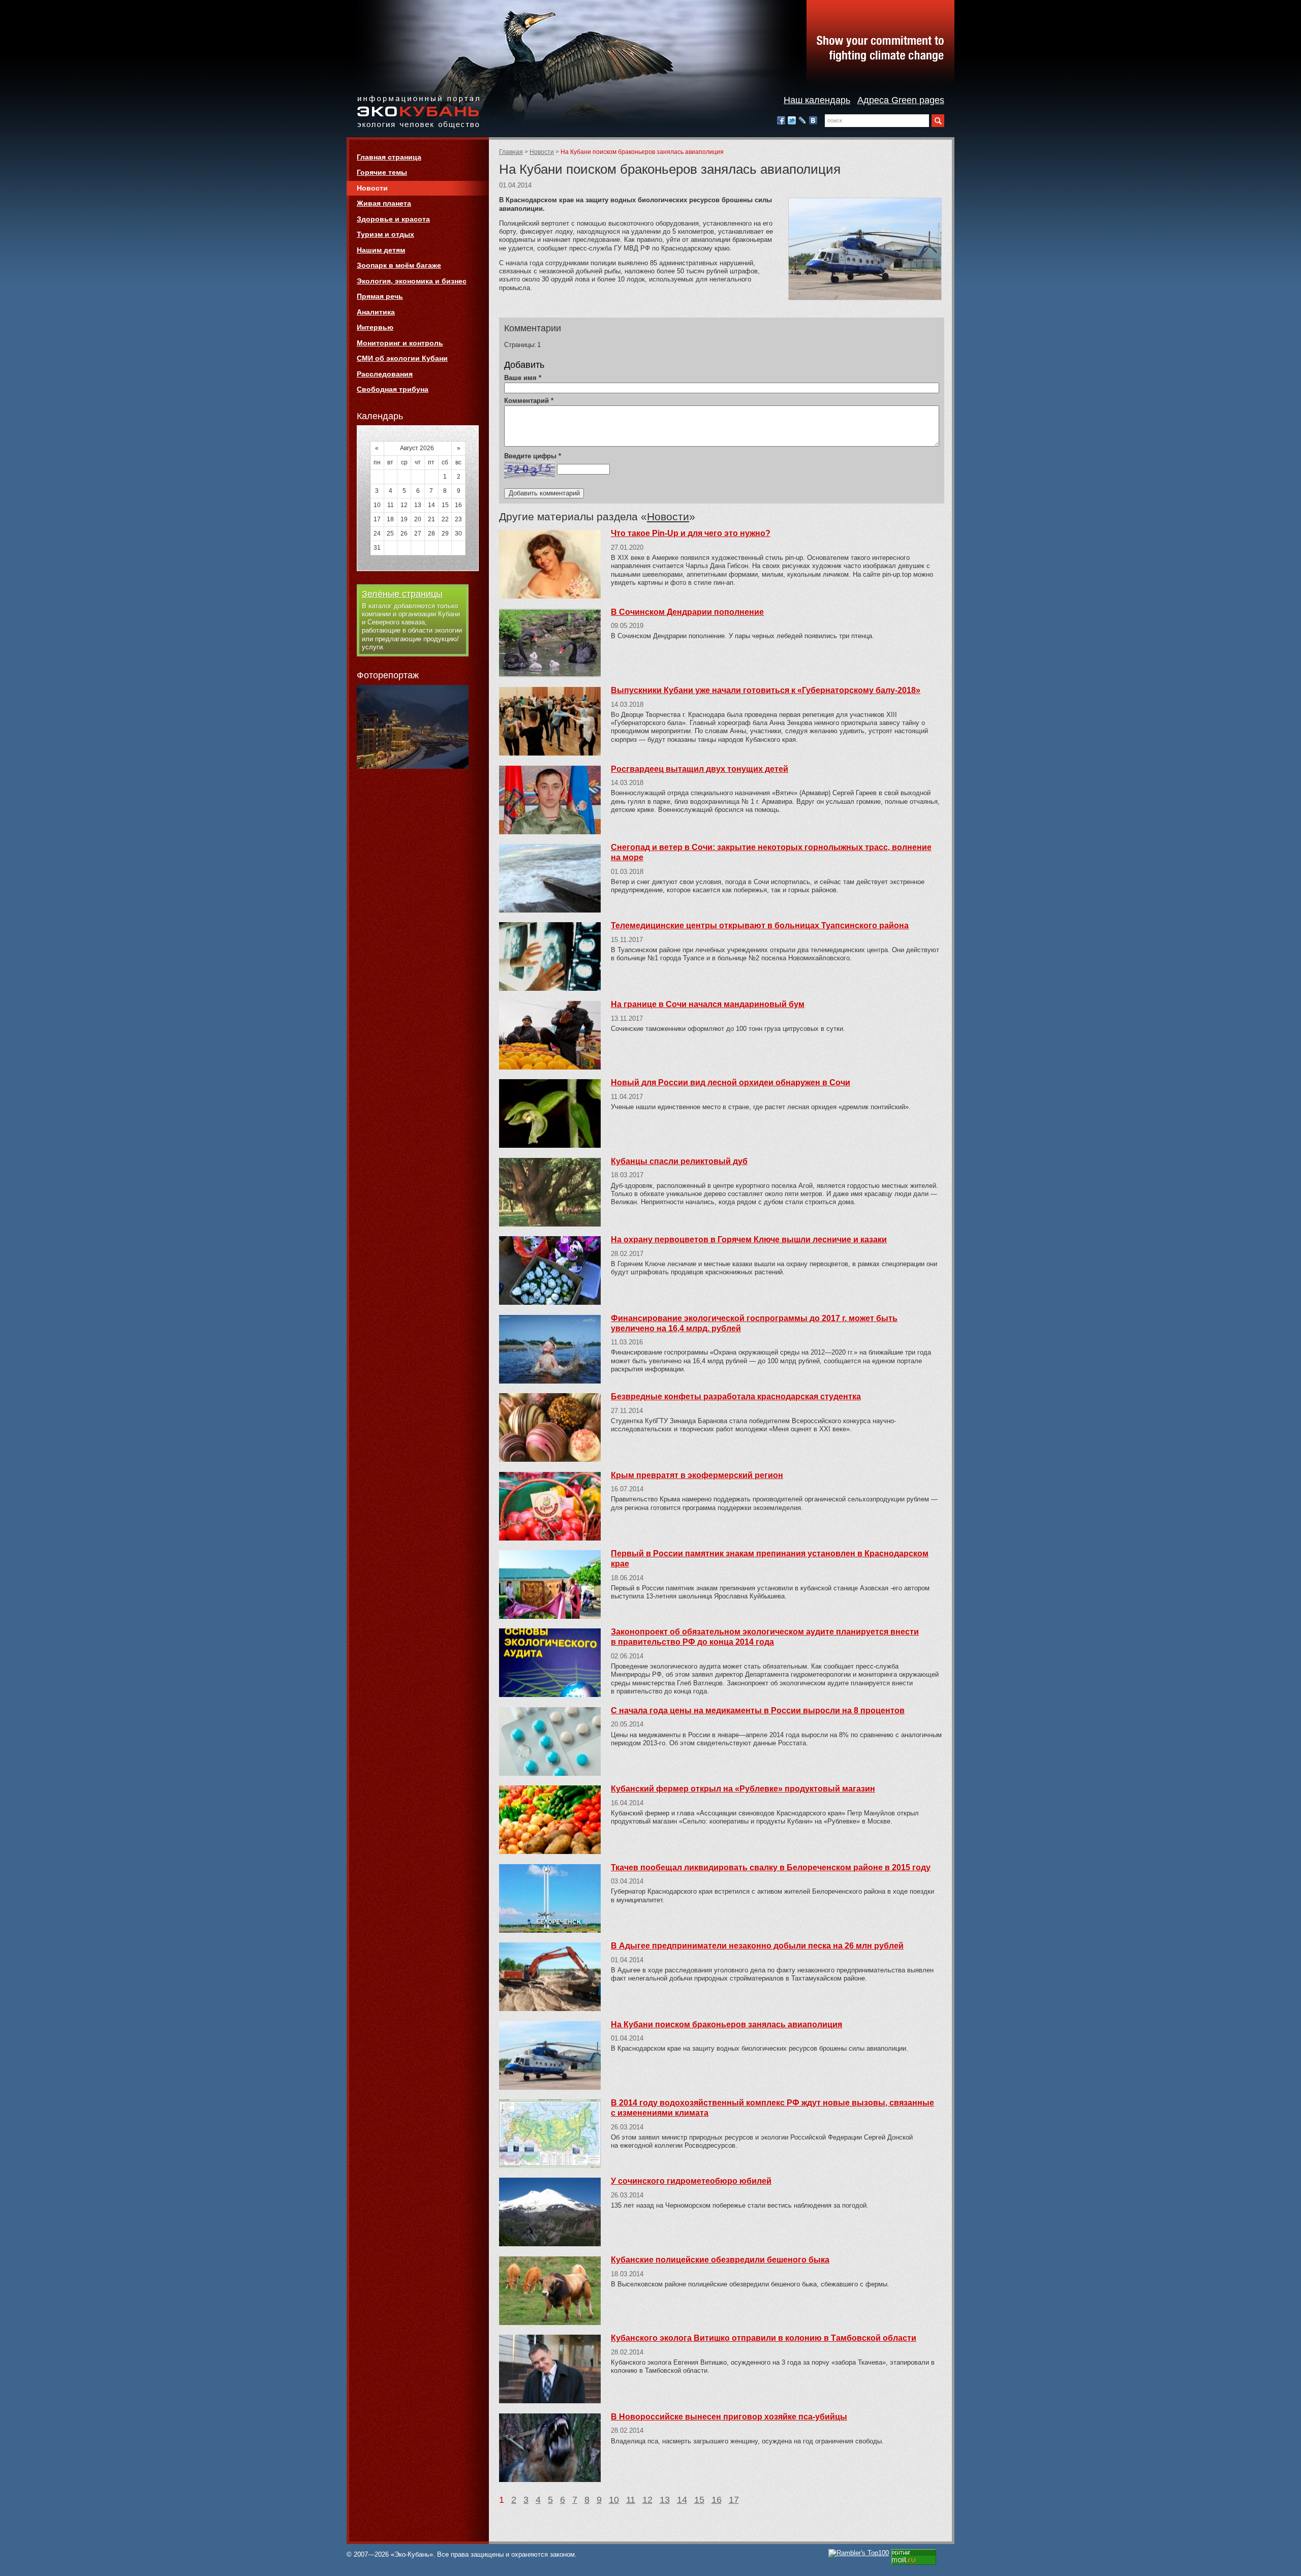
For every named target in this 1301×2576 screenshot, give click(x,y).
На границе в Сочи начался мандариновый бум (708, 1004)
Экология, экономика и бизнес (412, 281)
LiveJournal (802, 120)
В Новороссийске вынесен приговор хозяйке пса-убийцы (729, 2417)
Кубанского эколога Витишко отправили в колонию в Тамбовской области (764, 2338)
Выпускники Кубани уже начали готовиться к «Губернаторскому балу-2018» (766, 690)
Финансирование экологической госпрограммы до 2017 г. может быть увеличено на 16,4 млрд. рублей (754, 1323)
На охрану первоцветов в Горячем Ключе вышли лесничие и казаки (749, 1239)
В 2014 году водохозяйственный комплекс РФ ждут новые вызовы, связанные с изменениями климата (772, 2108)
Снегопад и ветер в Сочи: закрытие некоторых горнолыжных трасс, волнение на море (771, 852)
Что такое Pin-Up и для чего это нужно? (691, 533)
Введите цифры (533, 456)
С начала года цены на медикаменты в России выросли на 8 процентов (758, 1710)
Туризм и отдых (385, 234)
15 (699, 2500)
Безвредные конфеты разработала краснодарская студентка (736, 1396)
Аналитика (376, 312)
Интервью (375, 327)
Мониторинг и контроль (400, 343)
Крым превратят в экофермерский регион (697, 1475)
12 (647, 2500)
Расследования (385, 374)
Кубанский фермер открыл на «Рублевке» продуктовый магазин (743, 1789)
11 (631, 2500)
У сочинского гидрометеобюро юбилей (691, 2181)
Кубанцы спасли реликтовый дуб (679, 1161)
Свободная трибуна (393, 389)
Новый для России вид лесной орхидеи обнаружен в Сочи (731, 1082)
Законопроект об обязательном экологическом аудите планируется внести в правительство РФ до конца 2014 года (765, 1637)
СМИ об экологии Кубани (402, 358)
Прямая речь (380, 296)
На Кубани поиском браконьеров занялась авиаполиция (726, 2024)
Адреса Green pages (901, 100)
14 (682, 2500)
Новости (542, 152)
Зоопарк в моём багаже (399, 265)
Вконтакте (813, 120)
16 (717, 2500)
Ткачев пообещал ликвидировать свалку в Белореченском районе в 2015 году (771, 1867)
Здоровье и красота (393, 219)
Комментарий (529, 401)
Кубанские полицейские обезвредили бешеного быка (720, 2260)
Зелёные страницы (402, 594)
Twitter (792, 120)
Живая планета (384, 203)
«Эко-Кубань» (418, 113)
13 (665, 2500)
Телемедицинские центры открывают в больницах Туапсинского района (760, 925)
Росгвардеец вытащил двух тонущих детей (700, 769)
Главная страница (389, 157)
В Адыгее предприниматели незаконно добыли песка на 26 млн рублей (757, 1946)
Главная (511, 152)
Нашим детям (381, 250)
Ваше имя (523, 378)
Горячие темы (382, 172)
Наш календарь (817, 100)
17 (734, 2500)
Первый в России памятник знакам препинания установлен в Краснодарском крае (770, 1559)
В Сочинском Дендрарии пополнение (687, 612)
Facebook (781, 120)
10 (614, 2500)
